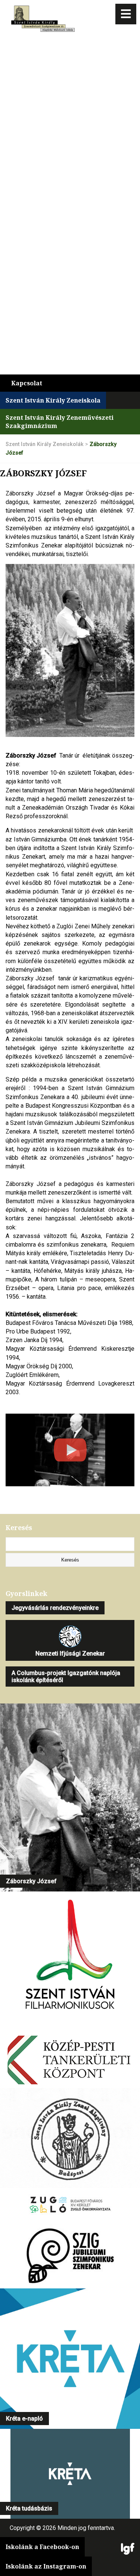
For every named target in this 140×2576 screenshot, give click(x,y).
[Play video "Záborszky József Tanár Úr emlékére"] (70, 1450)
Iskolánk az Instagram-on (46, 2566)
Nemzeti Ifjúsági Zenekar (70, 1653)
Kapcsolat (27, 383)
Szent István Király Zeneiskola (53, 400)
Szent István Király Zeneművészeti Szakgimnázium (60, 422)
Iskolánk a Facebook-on (42, 2547)
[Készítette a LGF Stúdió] (128, 2549)
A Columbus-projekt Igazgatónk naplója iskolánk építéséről (66, 1677)
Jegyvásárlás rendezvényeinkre (55, 1608)
